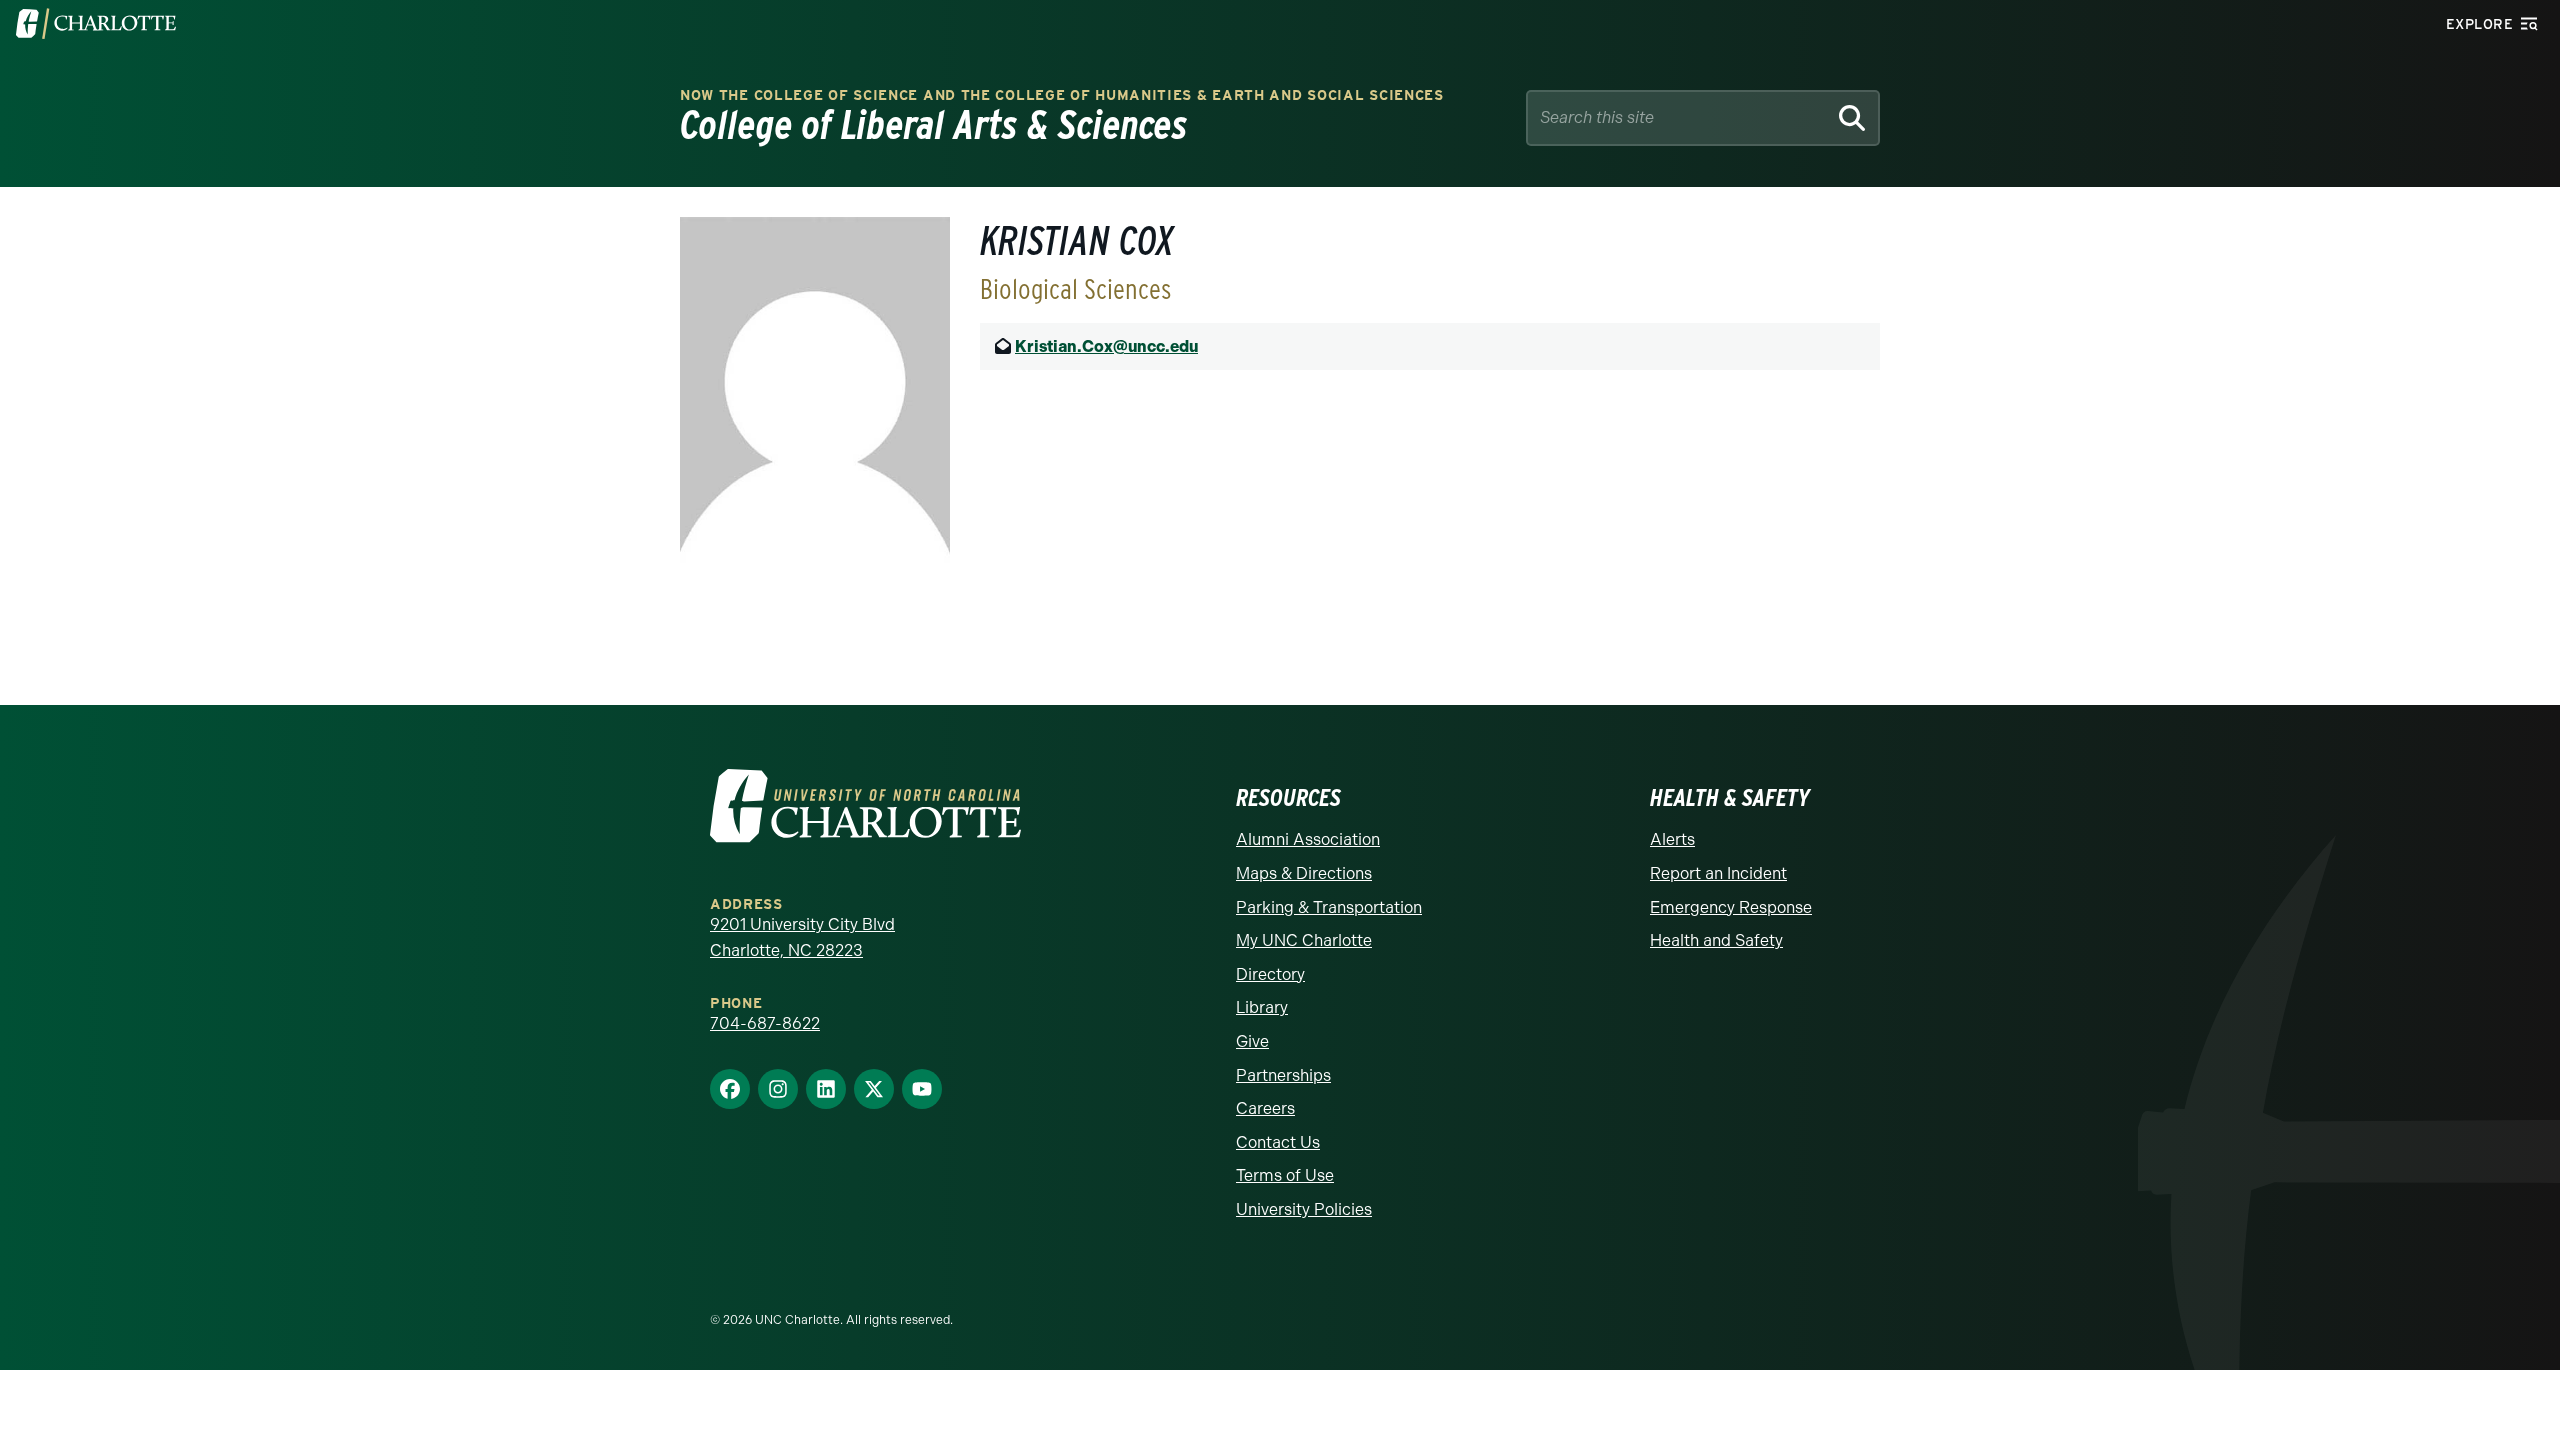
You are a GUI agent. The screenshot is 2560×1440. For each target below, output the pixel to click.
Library (1262, 1007)
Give (1252, 1041)
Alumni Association (1308, 839)
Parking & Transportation (1329, 907)
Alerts (1672, 839)
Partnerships (1283, 1075)
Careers (1265, 1108)
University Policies (1304, 1209)
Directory (1270, 974)
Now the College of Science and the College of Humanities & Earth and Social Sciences (1062, 95)
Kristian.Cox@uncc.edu (1106, 346)
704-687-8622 (765, 1023)
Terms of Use (1285, 1175)
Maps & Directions (1304, 873)
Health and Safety (1716, 940)
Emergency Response (1731, 907)
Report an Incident (1718, 873)
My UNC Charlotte (1304, 940)
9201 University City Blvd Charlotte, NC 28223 (802, 937)
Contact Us (1278, 1142)
